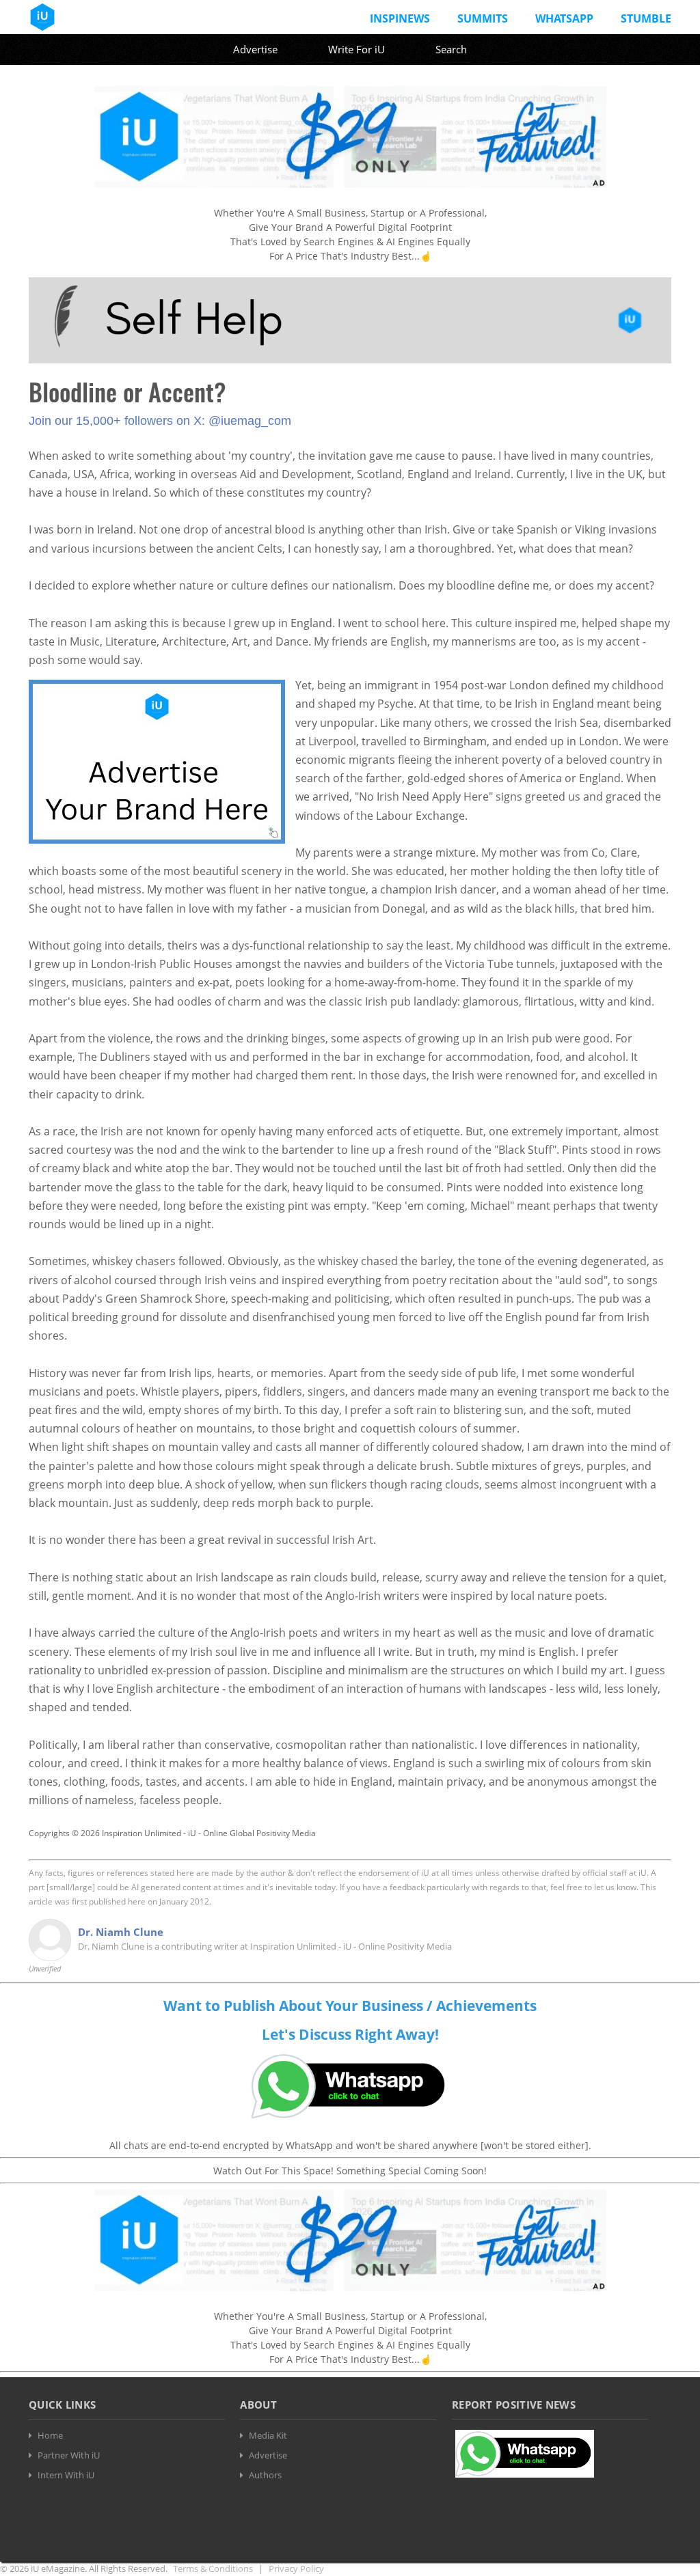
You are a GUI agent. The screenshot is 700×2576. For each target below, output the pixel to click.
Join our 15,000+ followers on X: (119, 421)
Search (451, 49)
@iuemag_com (250, 421)
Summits (483, 18)
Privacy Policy (296, 2568)
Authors (265, 2475)
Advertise (255, 49)
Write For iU (356, 49)
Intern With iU (66, 2475)
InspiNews (400, 18)
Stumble (646, 18)
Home (50, 2435)
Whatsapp (564, 18)
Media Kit (268, 2435)
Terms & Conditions (213, 2568)
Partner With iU (69, 2455)
